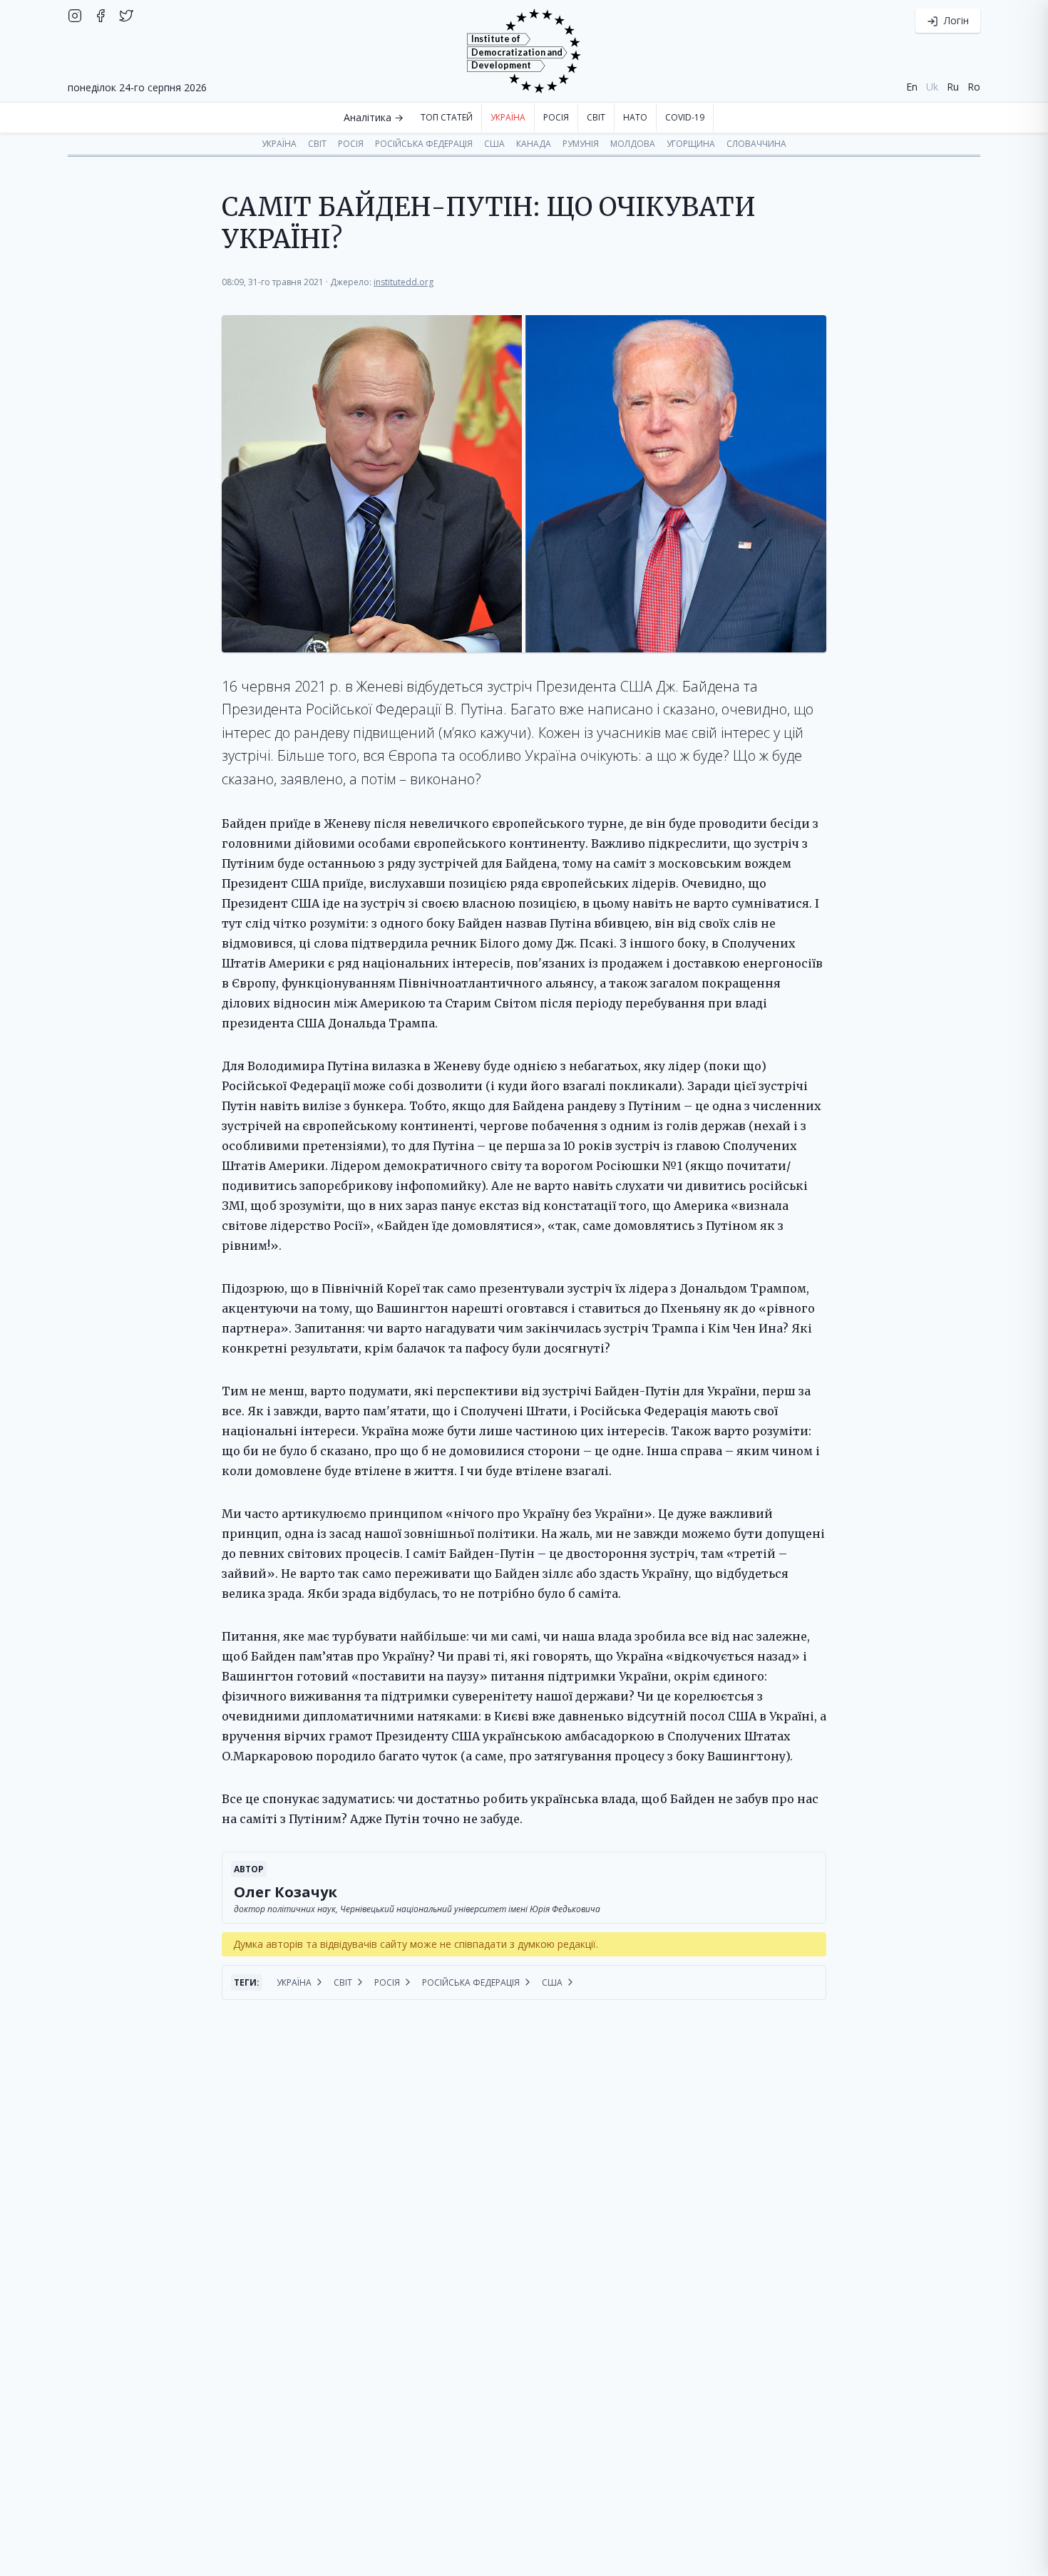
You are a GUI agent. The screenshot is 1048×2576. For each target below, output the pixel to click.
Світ (596, 117)
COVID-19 (685, 117)
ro (974, 87)
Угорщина (691, 144)
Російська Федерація (424, 144)
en (912, 87)
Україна (508, 117)
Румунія (581, 144)
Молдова (633, 144)
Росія (556, 117)
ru (953, 87)
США (494, 144)
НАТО (635, 117)
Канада (534, 144)
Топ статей (447, 117)
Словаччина (756, 144)
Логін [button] (955, 20)
